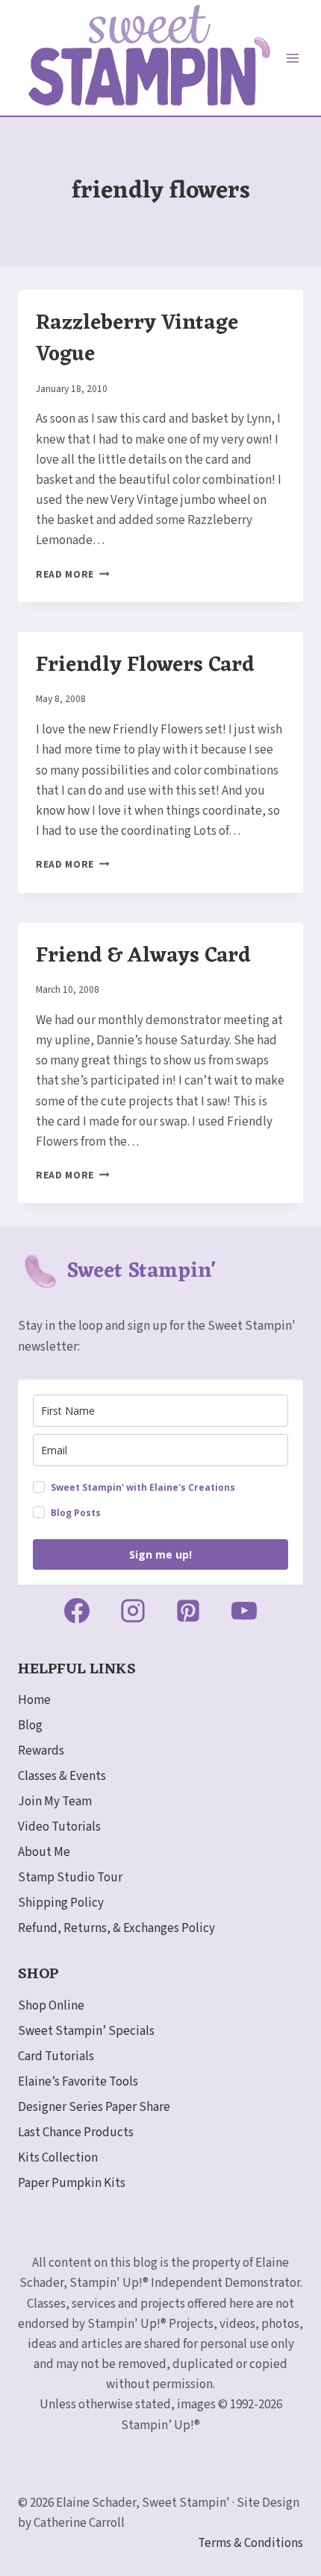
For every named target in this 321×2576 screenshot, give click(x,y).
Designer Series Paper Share (94, 2107)
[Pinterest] (188, 1611)
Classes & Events (62, 1776)
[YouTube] (244, 1611)
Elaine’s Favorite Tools (78, 2082)
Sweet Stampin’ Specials (86, 2031)
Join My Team (55, 1802)
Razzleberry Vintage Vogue (137, 339)
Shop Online (51, 2006)
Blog (30, 1726)
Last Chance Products (76, 2133)
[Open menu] (293, 58)
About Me (44, 1852)
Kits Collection (58, 2158)
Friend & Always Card (143, 956)
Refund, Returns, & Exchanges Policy (116, 1928)
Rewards (41, 1751)
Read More (73, 574)
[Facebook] (77, 1611)
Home (34, 1700)
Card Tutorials (56, 2056)
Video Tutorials (59, 1827)
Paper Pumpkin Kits (72, 2183)
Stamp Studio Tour (70, 1878)
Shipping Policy (61, 1903)
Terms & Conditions (250, 2543)
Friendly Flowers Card (145, 666)
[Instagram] (133, 1611)
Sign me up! (160, 1554)
